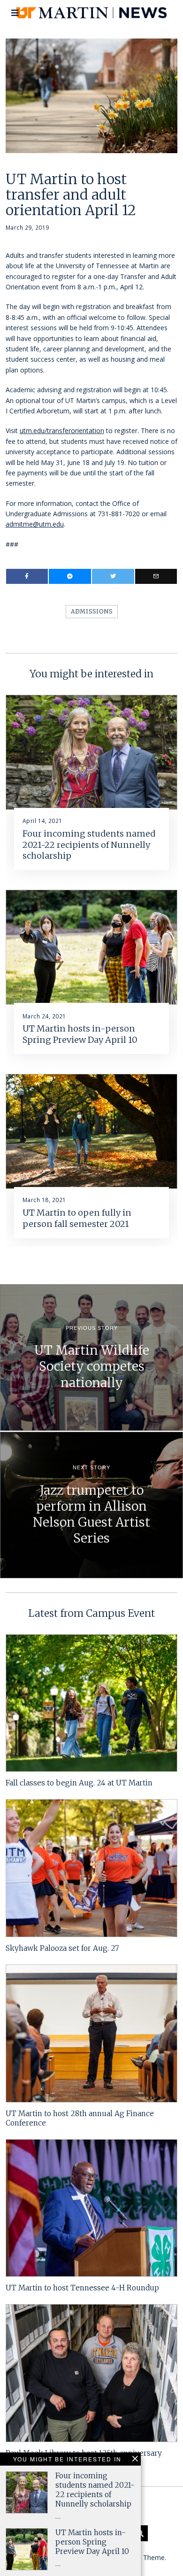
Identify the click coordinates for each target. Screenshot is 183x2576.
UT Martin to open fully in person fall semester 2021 (77, 1218)
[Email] (156, 576)
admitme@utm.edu (35, 524)
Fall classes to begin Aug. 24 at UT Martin (79, 1783)
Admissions (92, 611)
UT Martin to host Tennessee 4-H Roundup (82, 2288)
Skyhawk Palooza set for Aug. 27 (62, 1948)
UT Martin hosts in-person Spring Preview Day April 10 (80, 1034)
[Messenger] (70, 576)
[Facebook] (27, 576)
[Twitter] (113, 576)
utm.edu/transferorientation (62, 431)
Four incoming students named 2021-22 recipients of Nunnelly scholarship (89, 845)
